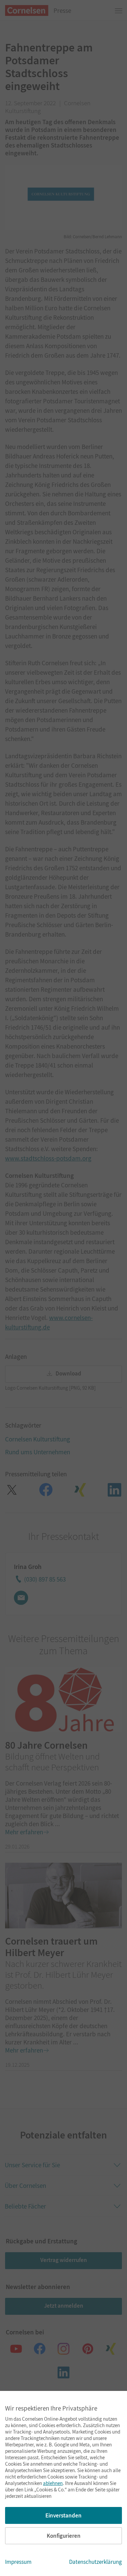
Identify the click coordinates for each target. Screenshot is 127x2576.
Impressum (18, 2562)
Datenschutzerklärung (96, 2562)
